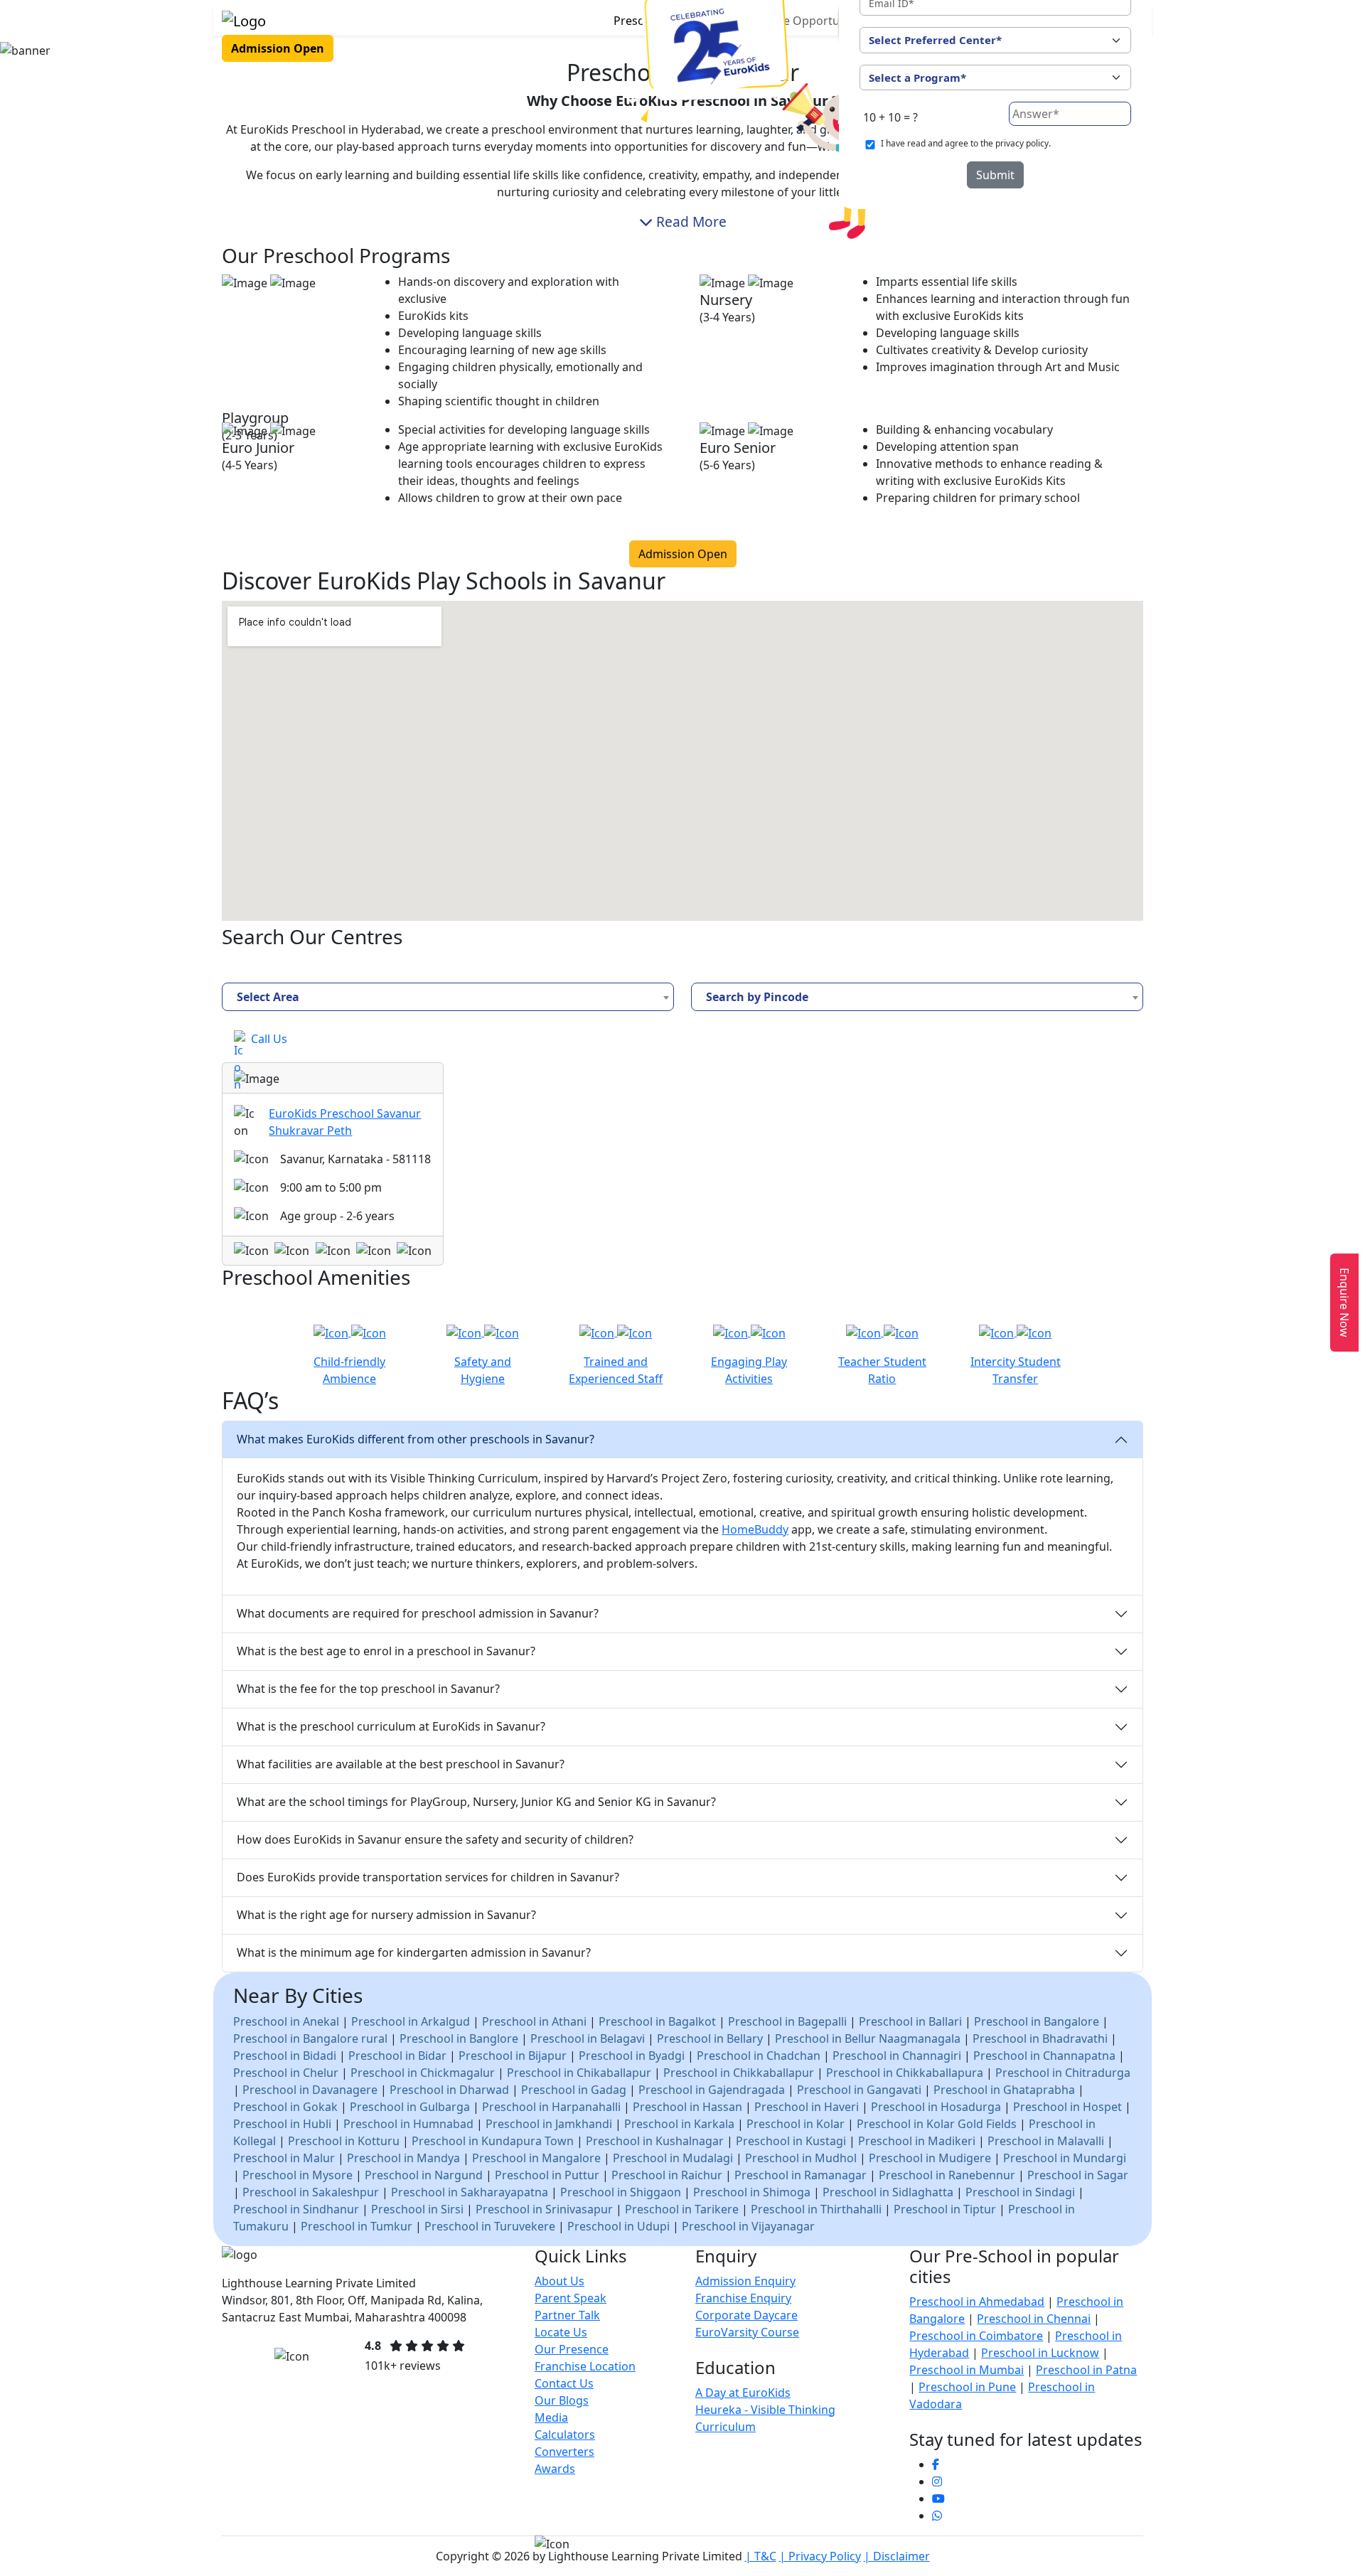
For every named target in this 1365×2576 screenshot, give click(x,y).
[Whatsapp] (937, 2516)
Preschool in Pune (967, 2387)
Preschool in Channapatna (1044, 2056)
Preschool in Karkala (679, 2124)
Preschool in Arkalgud (411, 2021)
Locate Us (561, 2332)
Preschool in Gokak (285, 2107)
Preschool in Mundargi (1065, 2158)
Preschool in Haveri (807, 2107)
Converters (564, 2452)
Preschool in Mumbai (967, 2370)
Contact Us (564, 2383)
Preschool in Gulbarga (410, 2107)
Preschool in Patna (1086, 2370)
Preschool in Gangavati (859, 2090)
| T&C (761, 2556)
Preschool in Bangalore (1037, 2021)
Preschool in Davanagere (310, 2090)
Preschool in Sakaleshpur (311, 2192)
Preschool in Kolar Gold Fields (937, 2124)
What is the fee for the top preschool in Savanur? (368, 1689)
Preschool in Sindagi (1020, 2192)
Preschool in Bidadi (285, 2056)
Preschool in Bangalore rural (310, 2038)
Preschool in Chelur (286, 2073)
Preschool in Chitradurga (1063, 2073)
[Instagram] (937, 2481)
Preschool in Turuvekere (490, 2226)
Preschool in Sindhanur (296, 2209)
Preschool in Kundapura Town (493, 2141)
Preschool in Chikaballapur (579, 2073)
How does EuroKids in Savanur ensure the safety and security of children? (435, 1839)
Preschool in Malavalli (1046, 2141)
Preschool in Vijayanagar (748, 2226)
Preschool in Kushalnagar (655, 2141)
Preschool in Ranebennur (947, 2175)
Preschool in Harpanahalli (551, 2107)
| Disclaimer (897, 2556)
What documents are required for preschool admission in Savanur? (418, 1613)
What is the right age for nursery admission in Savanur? (386, 1915)
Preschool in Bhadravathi (1040, 2038)
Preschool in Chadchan (760, 2056)
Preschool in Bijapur (513, 2056)
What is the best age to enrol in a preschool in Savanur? (386, 1651)
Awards (555, 2469)
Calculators (565, 2435)
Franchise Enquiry (743, 2298)
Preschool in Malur (284, 2158)
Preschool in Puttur (547, 2175)
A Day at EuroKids (743, 2393)
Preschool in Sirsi (417, 2209)
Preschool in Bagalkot (657, 2021)
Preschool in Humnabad (408, 2124)
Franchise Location (585, 2366)
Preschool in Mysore (298, 2175)
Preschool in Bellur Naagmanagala (868, 2038)
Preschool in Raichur (667, 2175)
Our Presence (572, 2349)
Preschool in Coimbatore (976, 2336)
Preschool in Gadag (574, 2090)
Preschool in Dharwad (449, 2090)
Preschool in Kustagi (791, 2141)
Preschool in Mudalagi (673, 2158)
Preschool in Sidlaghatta (888, 2192)
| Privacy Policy (820, 2556)
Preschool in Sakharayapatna (470, 2192)
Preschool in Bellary (710, 2038)
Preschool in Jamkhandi (549, 2124)
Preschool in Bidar (397, 2056)
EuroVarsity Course (747, 2332)
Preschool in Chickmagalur (423, 2073)
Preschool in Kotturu (344, 2141)
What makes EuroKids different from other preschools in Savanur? (416, 1439)
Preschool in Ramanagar (801, 2175)
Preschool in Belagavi (588, 2038)
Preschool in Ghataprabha (1004, 2090)
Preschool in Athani (534, 2021)
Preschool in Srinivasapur (544, 2209)
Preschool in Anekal (286, 2021)
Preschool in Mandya (403, 2158)
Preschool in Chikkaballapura (905, 2073)
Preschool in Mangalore (536, 2158)
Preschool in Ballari (910, 2021)
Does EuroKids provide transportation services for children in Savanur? (428, 1877)
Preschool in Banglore (459, 2038)
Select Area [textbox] (268, 997)
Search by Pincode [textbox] (757, 997)
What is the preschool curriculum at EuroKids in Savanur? (391, 1726)
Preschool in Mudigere (930, 2158)
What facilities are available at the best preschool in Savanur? (401, 1764)
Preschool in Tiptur (945, 2209)
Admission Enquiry (745, 2281)
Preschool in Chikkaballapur (739, 2073)
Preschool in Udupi (619, 2226)
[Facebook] (936, 2464)
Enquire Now (1344, 1303)
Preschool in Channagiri (897, 2056)
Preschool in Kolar (796, 2124)
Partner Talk (567, 2315)
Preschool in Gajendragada (712, 2090)
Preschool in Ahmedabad (977, 2302)
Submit (995, 175)
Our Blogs (562, 2400)
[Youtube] (938, 2498)
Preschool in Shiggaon (621, 2192)
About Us (560, 2281)
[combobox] (448, 997)
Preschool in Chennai (1034, 2319)
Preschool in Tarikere (682, 2209)
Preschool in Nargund (424, 2175)
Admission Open (278, 48)
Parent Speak (571, 2298)
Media (551, 2417)
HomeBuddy (755, 1529)
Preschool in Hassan (687, 2107)
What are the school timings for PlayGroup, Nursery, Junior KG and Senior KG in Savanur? (476, 1802)
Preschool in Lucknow (1040, 2353)
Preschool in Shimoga (752, 2192)
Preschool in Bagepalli (787, 2021)
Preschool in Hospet (1067, 2107)
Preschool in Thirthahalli (816, 2209)
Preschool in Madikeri (917, 2141)
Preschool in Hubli (282, 2124)
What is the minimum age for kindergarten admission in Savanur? (414, 1952)
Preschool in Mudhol (801, 2158)
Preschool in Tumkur (357, 2226)
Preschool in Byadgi (632, 2056)
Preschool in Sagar (1078, 2175)
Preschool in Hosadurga (936, 2107)
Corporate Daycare (746, 2315)
